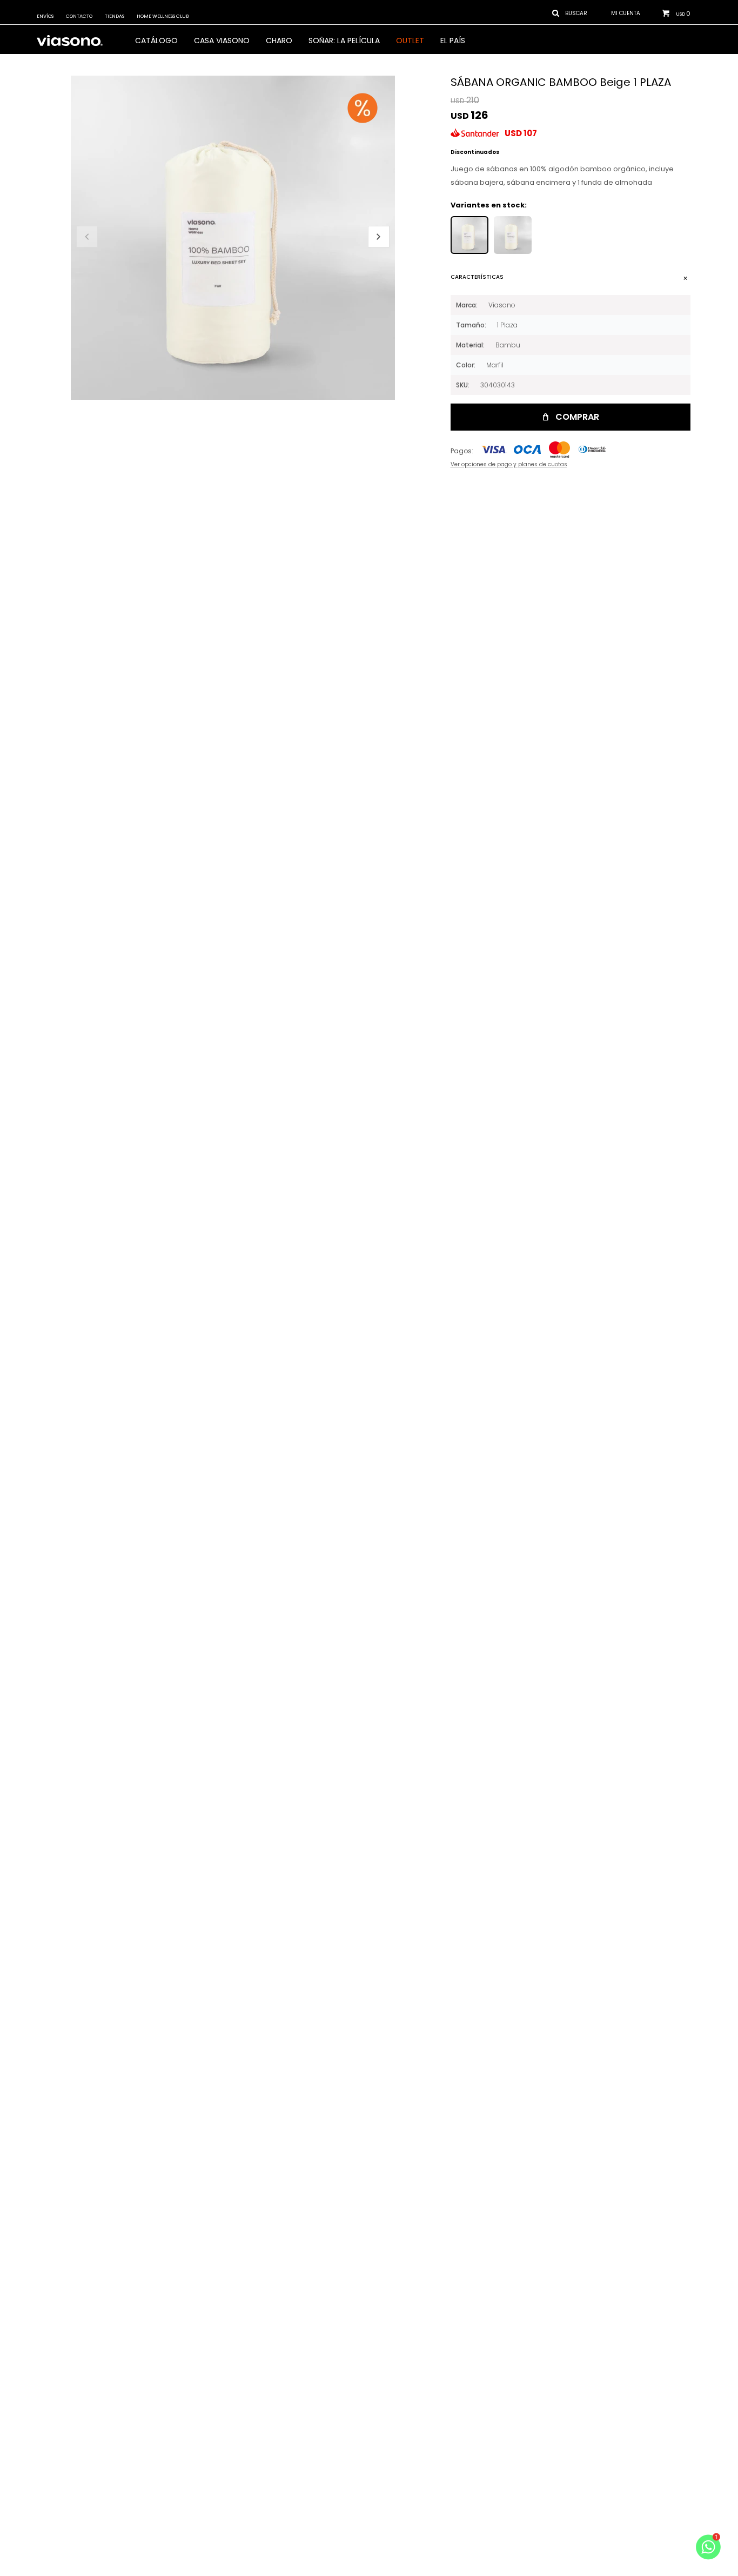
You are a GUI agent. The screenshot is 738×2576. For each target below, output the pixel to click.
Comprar (577, 417)
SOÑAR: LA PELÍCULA (344, 41)
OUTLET (410, 41)
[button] (379, 237)
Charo (279, 41)
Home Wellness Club (163, 16)
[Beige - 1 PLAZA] (469, 235)
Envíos (45, 16)
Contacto (79, 16)
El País (453, 41)
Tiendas (115, 16)
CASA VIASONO (222, 41)
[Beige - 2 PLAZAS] (513, 235)
